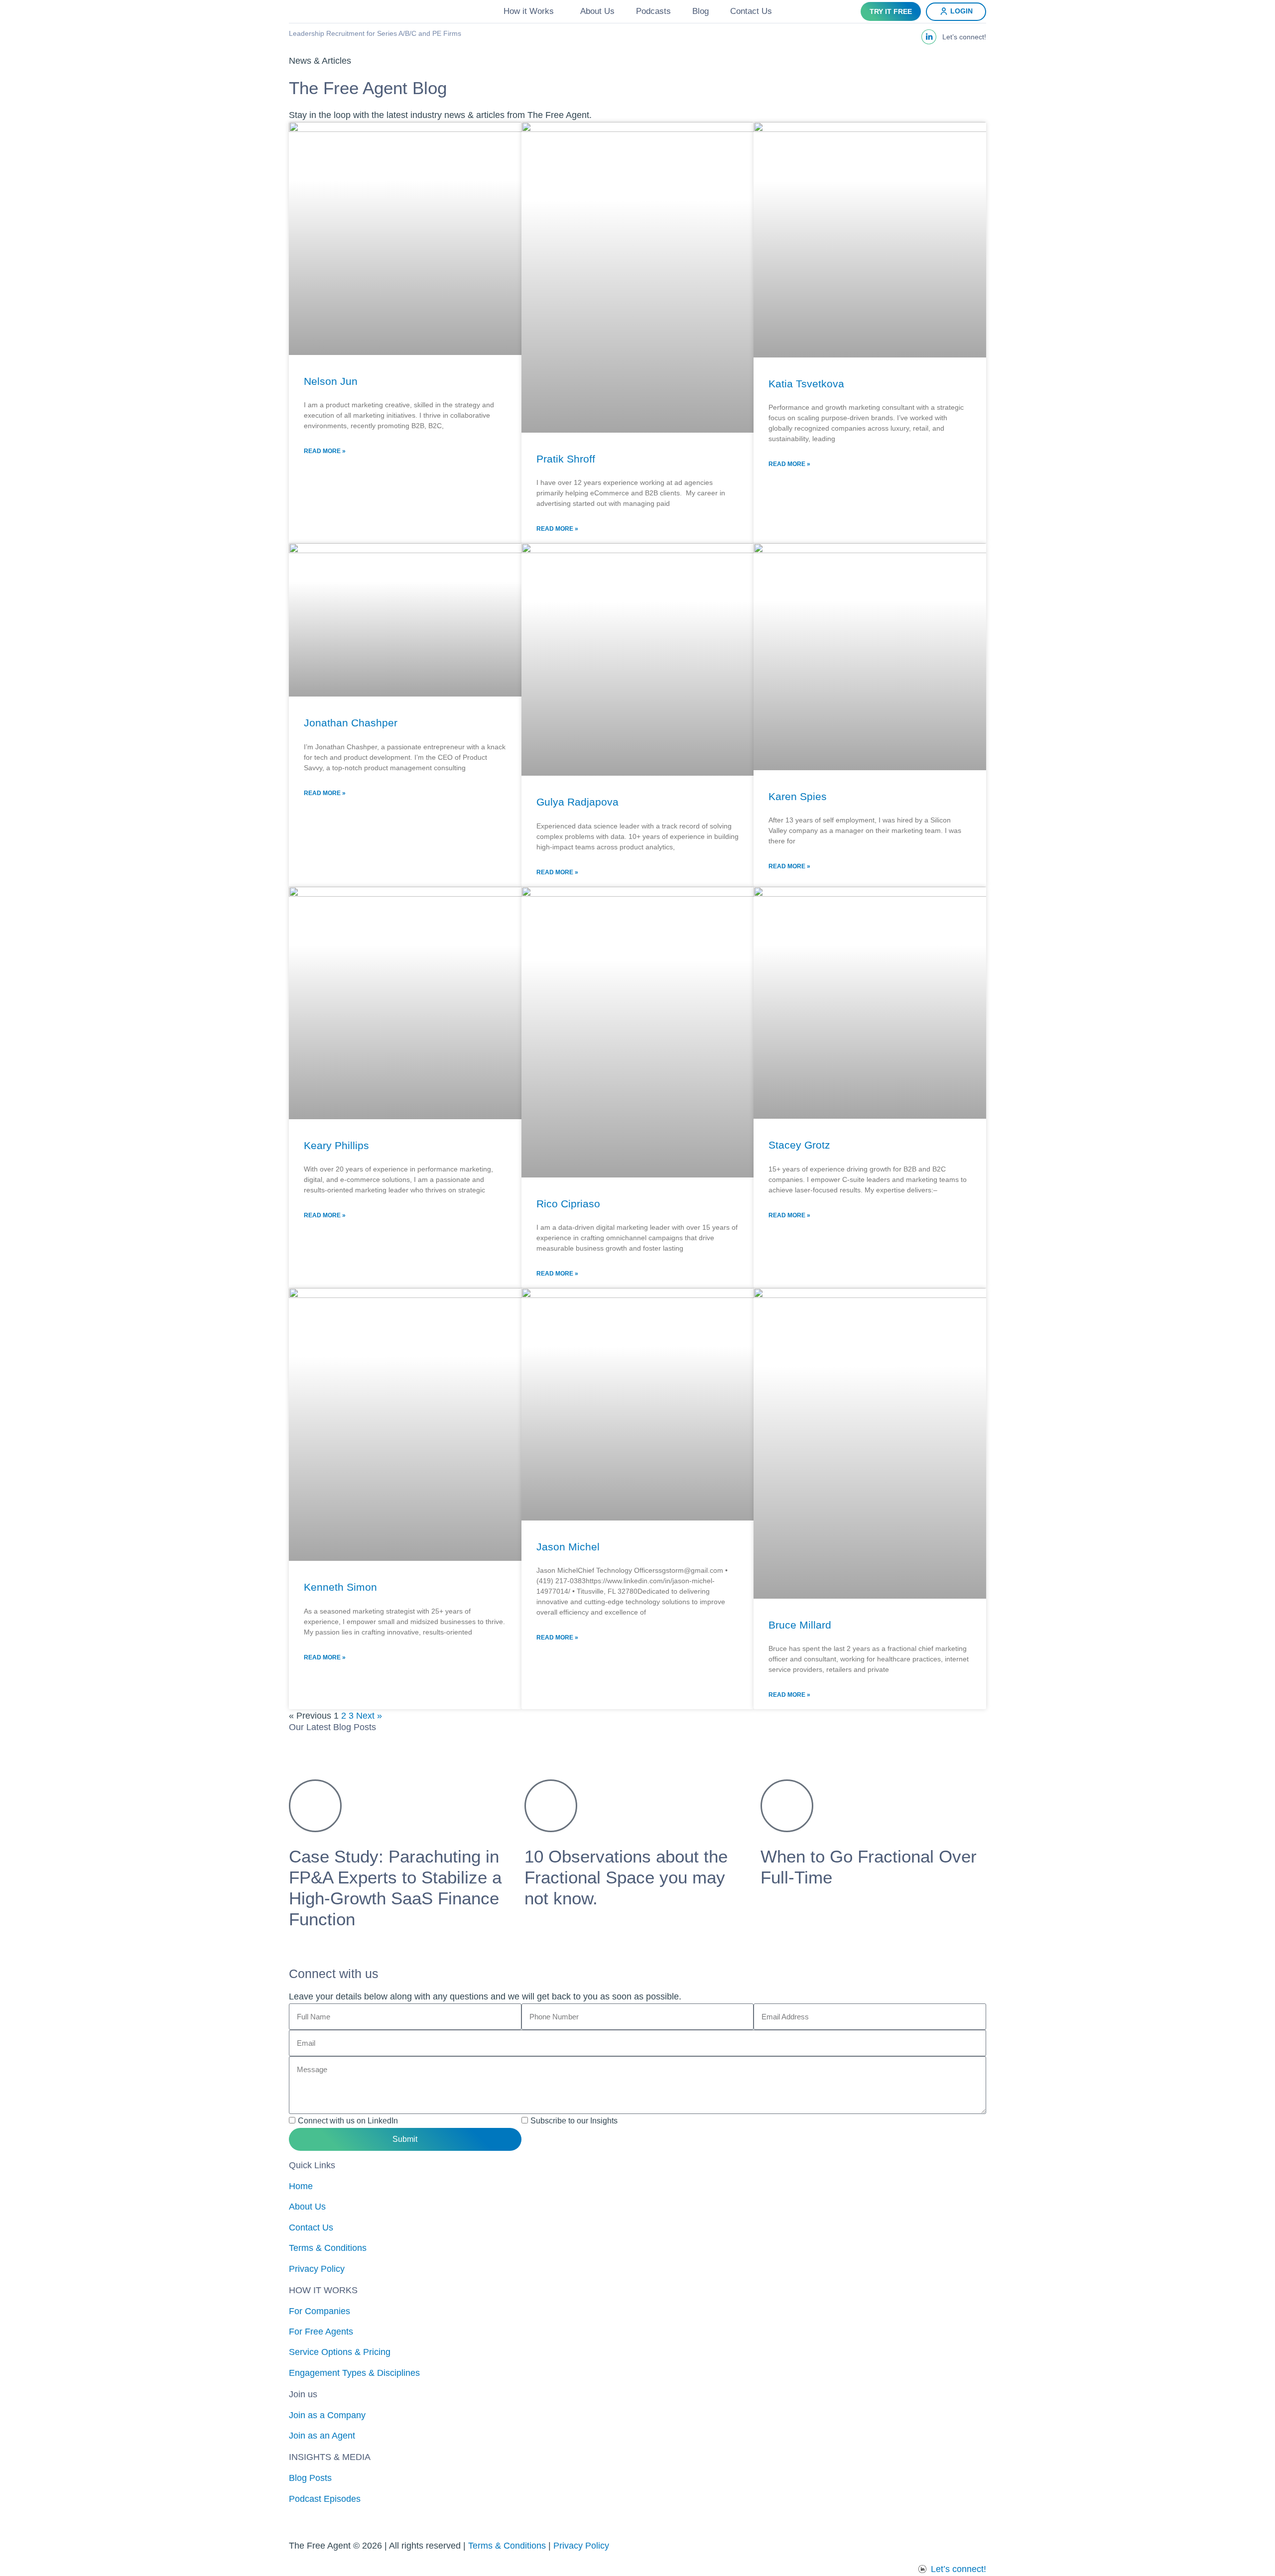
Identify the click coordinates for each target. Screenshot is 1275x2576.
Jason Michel (568, 1547)
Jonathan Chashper (351, 723)
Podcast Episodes (325, 2499)
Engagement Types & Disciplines (354, 2373)
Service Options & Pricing (340, 2352)
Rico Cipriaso (568, 1204)
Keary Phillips (336, 1145)
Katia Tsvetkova (806, 384)
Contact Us (751, 11)
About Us (597, 11)
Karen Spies (798, 796)
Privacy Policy (317, 2269)
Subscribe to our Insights (574, 2121)
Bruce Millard (800, 1625)
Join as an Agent (322, 2436)
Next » (369, 1716)
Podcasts (653, 11)
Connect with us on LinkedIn (348, 2121)
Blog (701, 11)
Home (301, 2186)
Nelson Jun (331, 381)
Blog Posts (310, 2478)
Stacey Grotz (799, 1145)
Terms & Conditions (328, 2248)
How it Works (529, 11)
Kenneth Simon (340, 1587)
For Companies (319, 2311)
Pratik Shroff (566, 459)
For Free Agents (321, 2332)
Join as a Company (327, 2415)
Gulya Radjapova (577, 802)
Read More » (325, 451)
